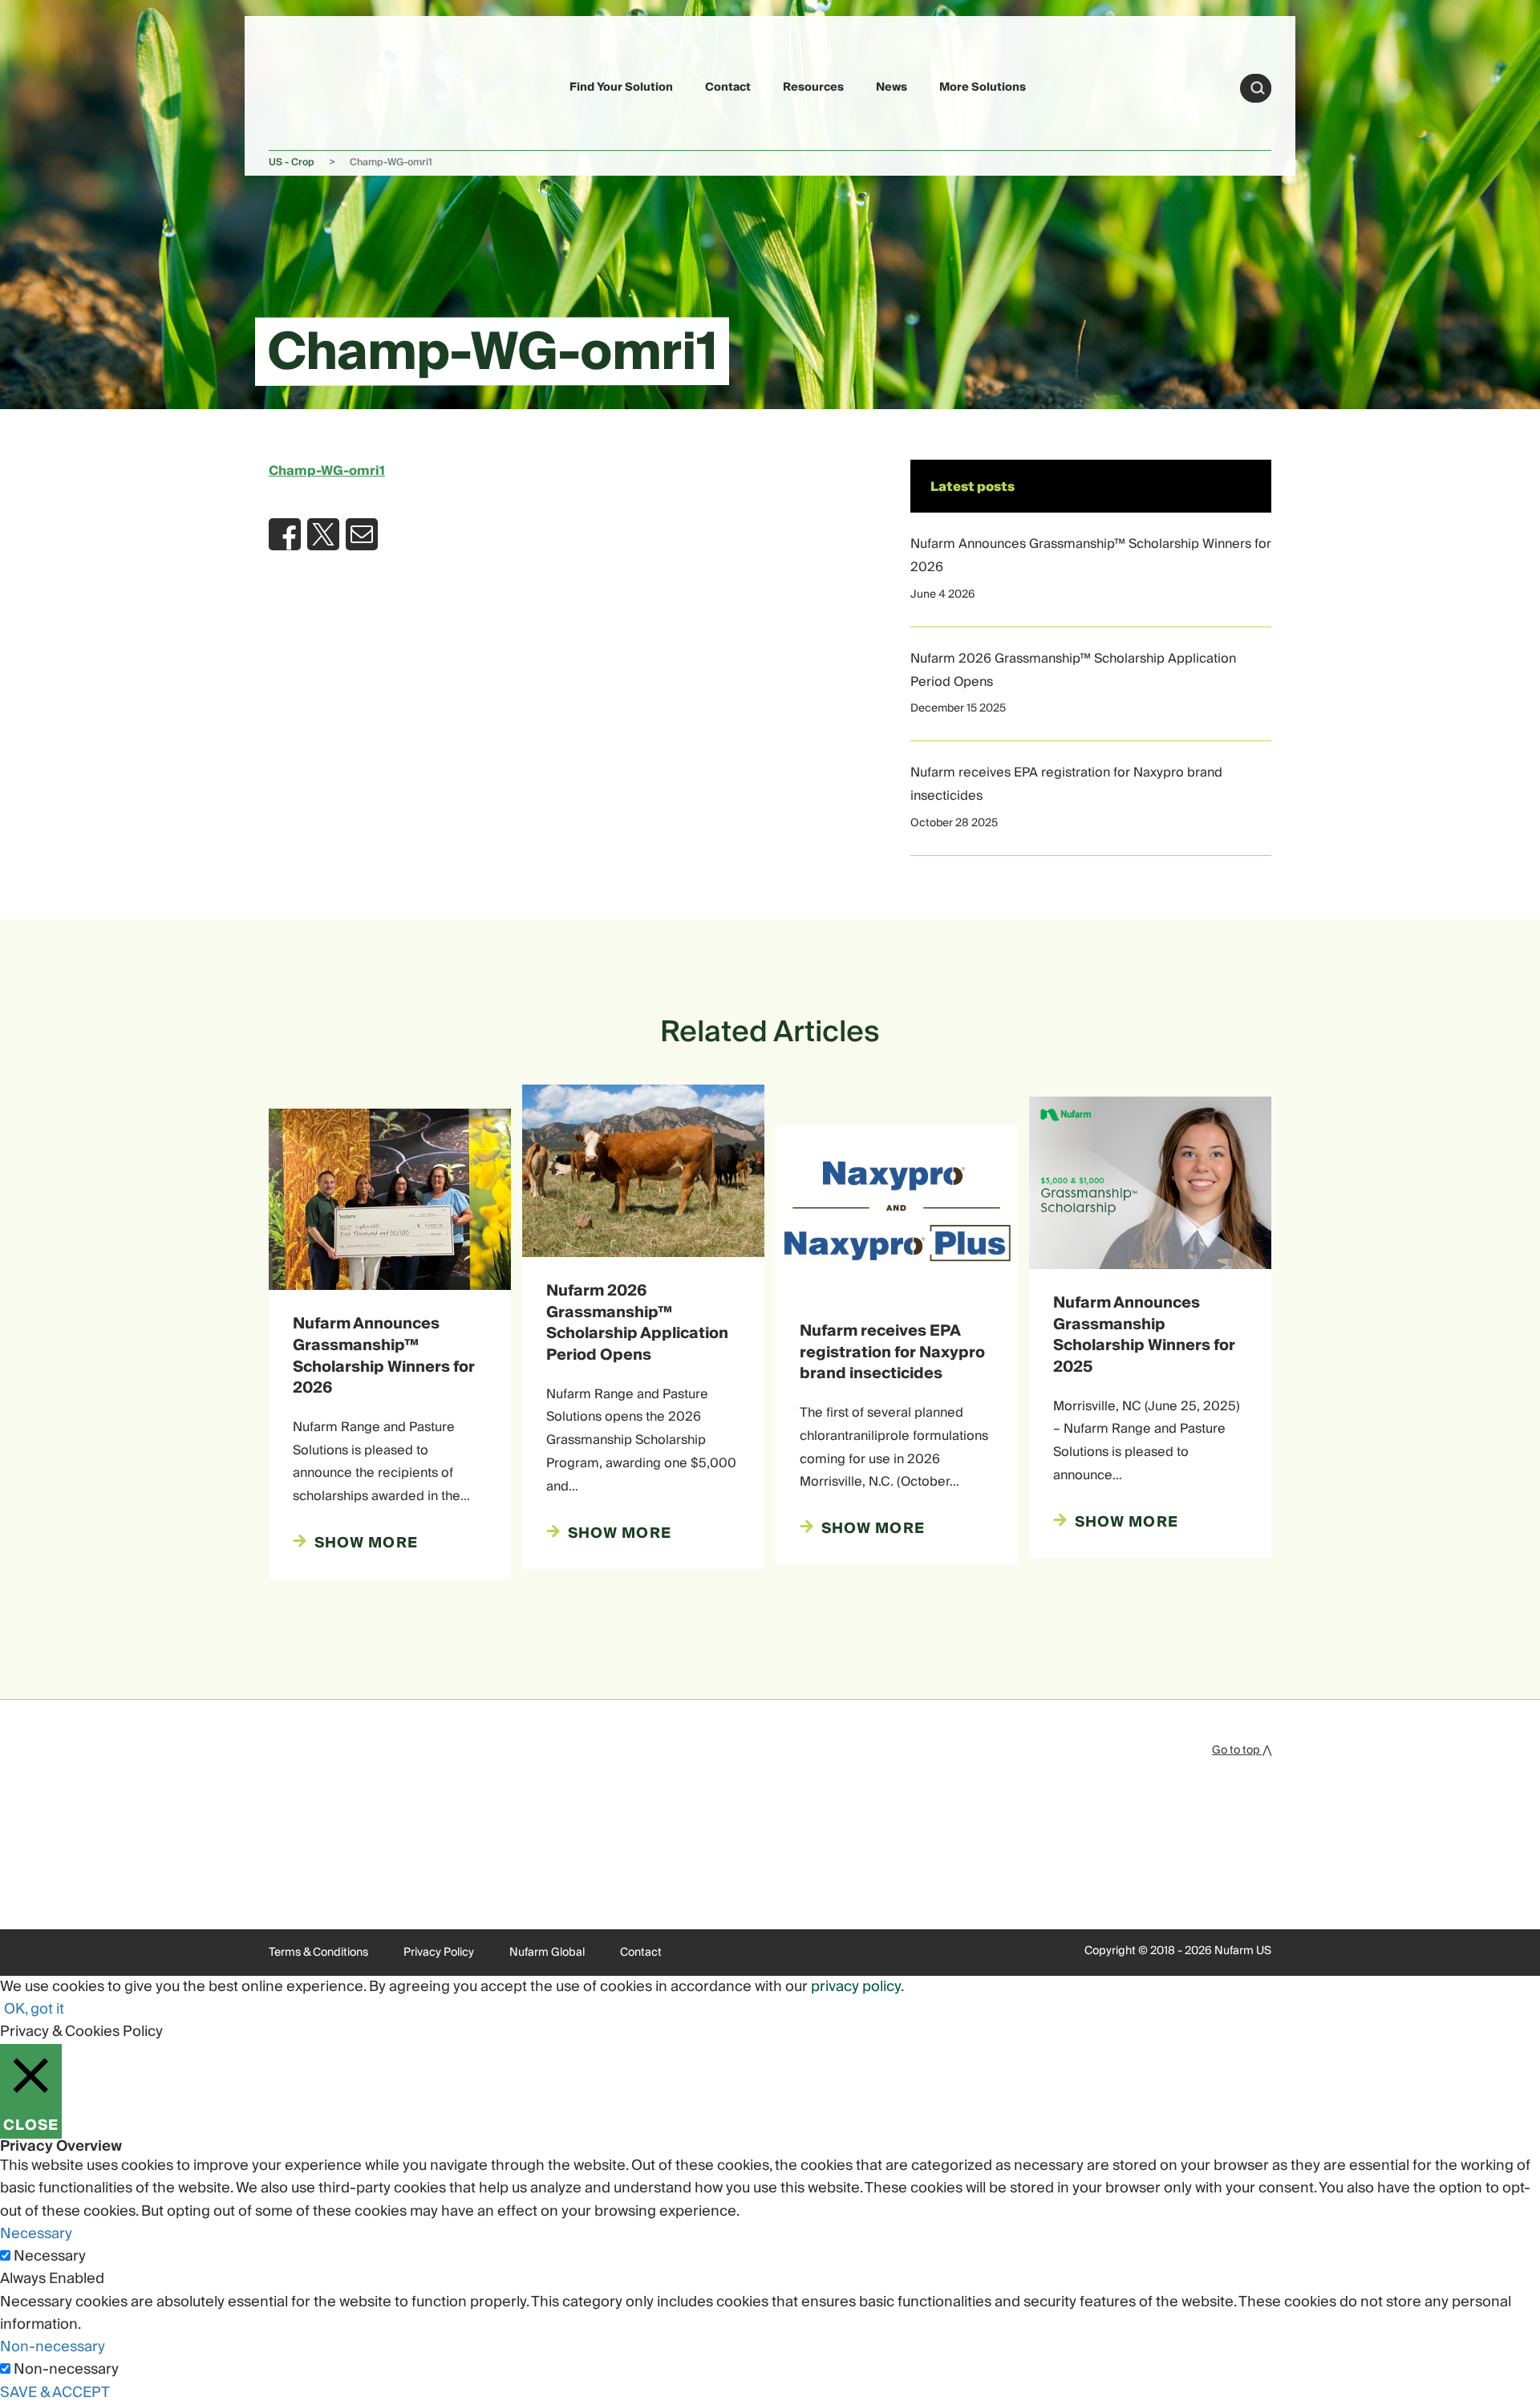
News (892, 87)
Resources (813, 87)
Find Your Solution (621, 87)
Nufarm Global (547, 1953)
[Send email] (362, 534)
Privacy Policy (439, 1953)
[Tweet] (323, 534)
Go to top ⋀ (1242, 1750)
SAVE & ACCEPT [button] (55, 2393)
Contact (728, 87)
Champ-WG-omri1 (327, 471)
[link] (306, 85)
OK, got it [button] (34, 2009)
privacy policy (856, 1987)
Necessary (50, 2257)
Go (1258, 88)
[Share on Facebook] (285, 534)
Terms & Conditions (318, 1953)
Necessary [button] (36, 2234)
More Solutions (983, 87)
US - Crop (292, 162)
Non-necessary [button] (53, 2347)
